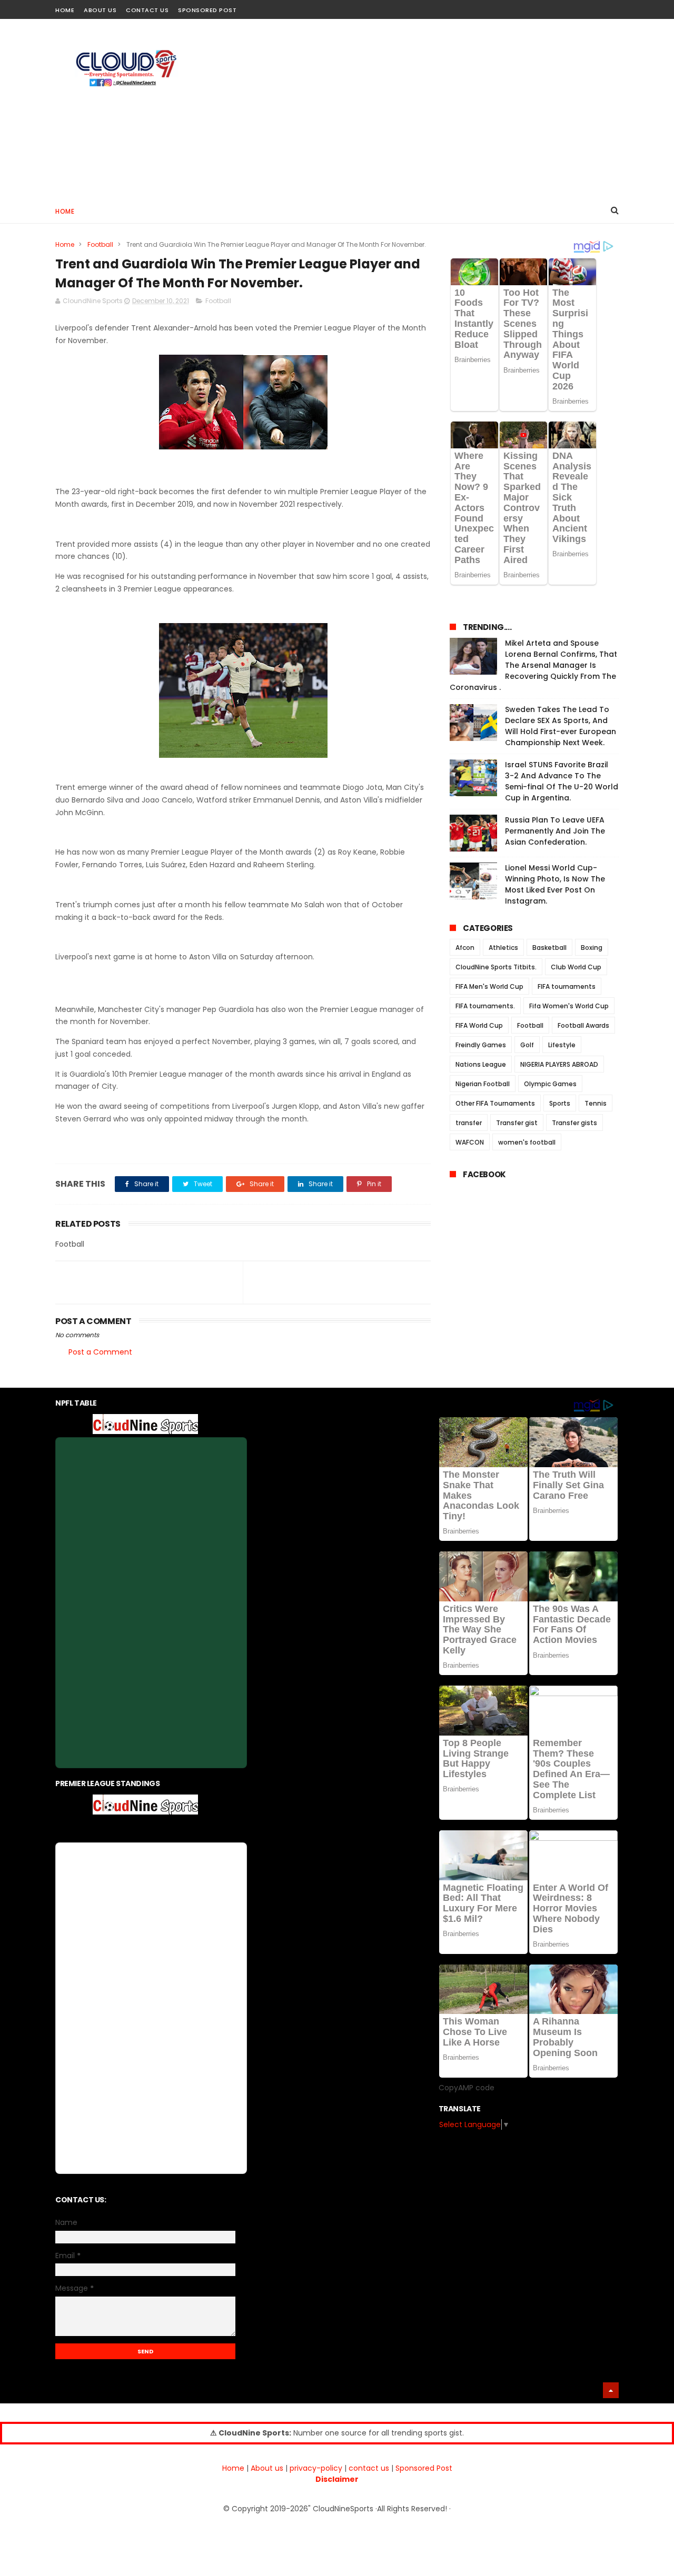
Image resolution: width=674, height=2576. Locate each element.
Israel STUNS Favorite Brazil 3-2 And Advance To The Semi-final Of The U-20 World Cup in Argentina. (562, 781)
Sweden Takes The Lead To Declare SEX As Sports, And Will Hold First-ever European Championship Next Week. (561, 726)
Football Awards (583, 1025)
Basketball (549, 948)
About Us (100, 10)
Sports (560, 1103)
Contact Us (147, 10)
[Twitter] (612, 7)
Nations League (481, 1064)
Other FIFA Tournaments (495, 1103)
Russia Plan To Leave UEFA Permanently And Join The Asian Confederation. (555, 831)
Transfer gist (517, 1123)
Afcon (465, 948)
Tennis (596, 1103)
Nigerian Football (483, 1084)
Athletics (503, 948)
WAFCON (470, 1142)
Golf (527, 1045)
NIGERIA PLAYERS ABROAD (559, 1064)
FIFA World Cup (479, 1025)
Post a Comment (100, 1352)
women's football (527, 1142)
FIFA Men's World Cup (489, 986)
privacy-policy (316, 2468)
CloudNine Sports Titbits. (496, 967)
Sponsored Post (207, 10)
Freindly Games (481, 1045)
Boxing (592, 948)
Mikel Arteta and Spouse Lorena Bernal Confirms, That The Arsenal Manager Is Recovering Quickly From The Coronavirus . (533, 665)
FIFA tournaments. (485, 1006)
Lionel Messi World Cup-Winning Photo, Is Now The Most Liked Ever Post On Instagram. (555, 884)
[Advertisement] (427, 108)
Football (100, 244)
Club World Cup (576, 967)
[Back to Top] (611, 2390)
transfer (469, 1123)
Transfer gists (574, 1123)
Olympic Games (550, 1084)
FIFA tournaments (567, 986)
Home (65, 10)
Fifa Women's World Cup (569, 1006)
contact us (369, 2468)
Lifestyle (562, 1045)
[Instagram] (594, 7)
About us (267, 2468)
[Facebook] (575, 7)
